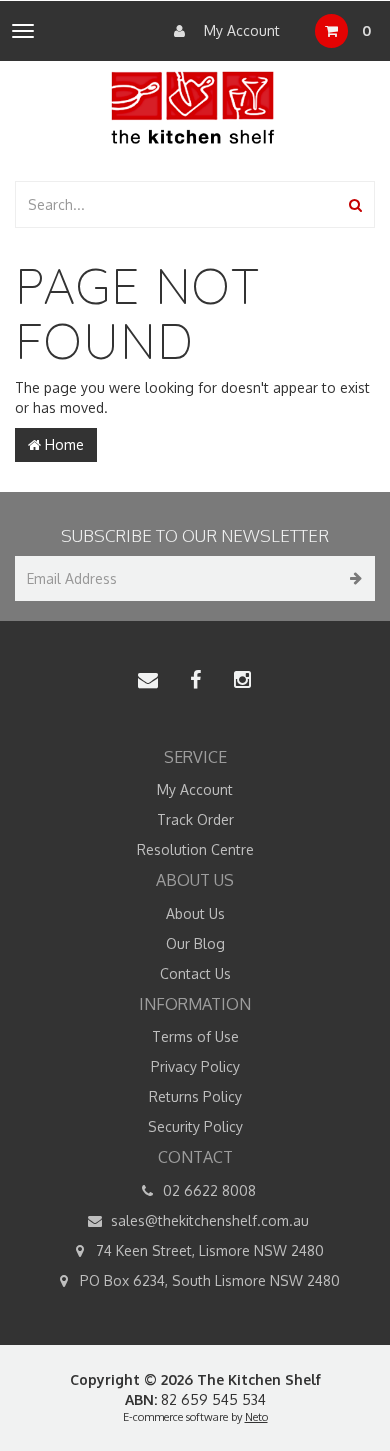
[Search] (355, 204)
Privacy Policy (195, 1066)
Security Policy (195, 1126)
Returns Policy (195, 1096)
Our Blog (195, 943)
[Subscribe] (352, 578)
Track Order (195, 819)
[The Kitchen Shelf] (195, 107)
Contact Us (195, 973)
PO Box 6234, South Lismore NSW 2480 (208, 1280)
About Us (195, 913)
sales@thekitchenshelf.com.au (208, 1220)
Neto (256, 1417)
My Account (240, 30)
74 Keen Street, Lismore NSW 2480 (208, 1250)
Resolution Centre (195, 849)
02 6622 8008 (207, 1190)
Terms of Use (195, 1036)
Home (62, 444)
